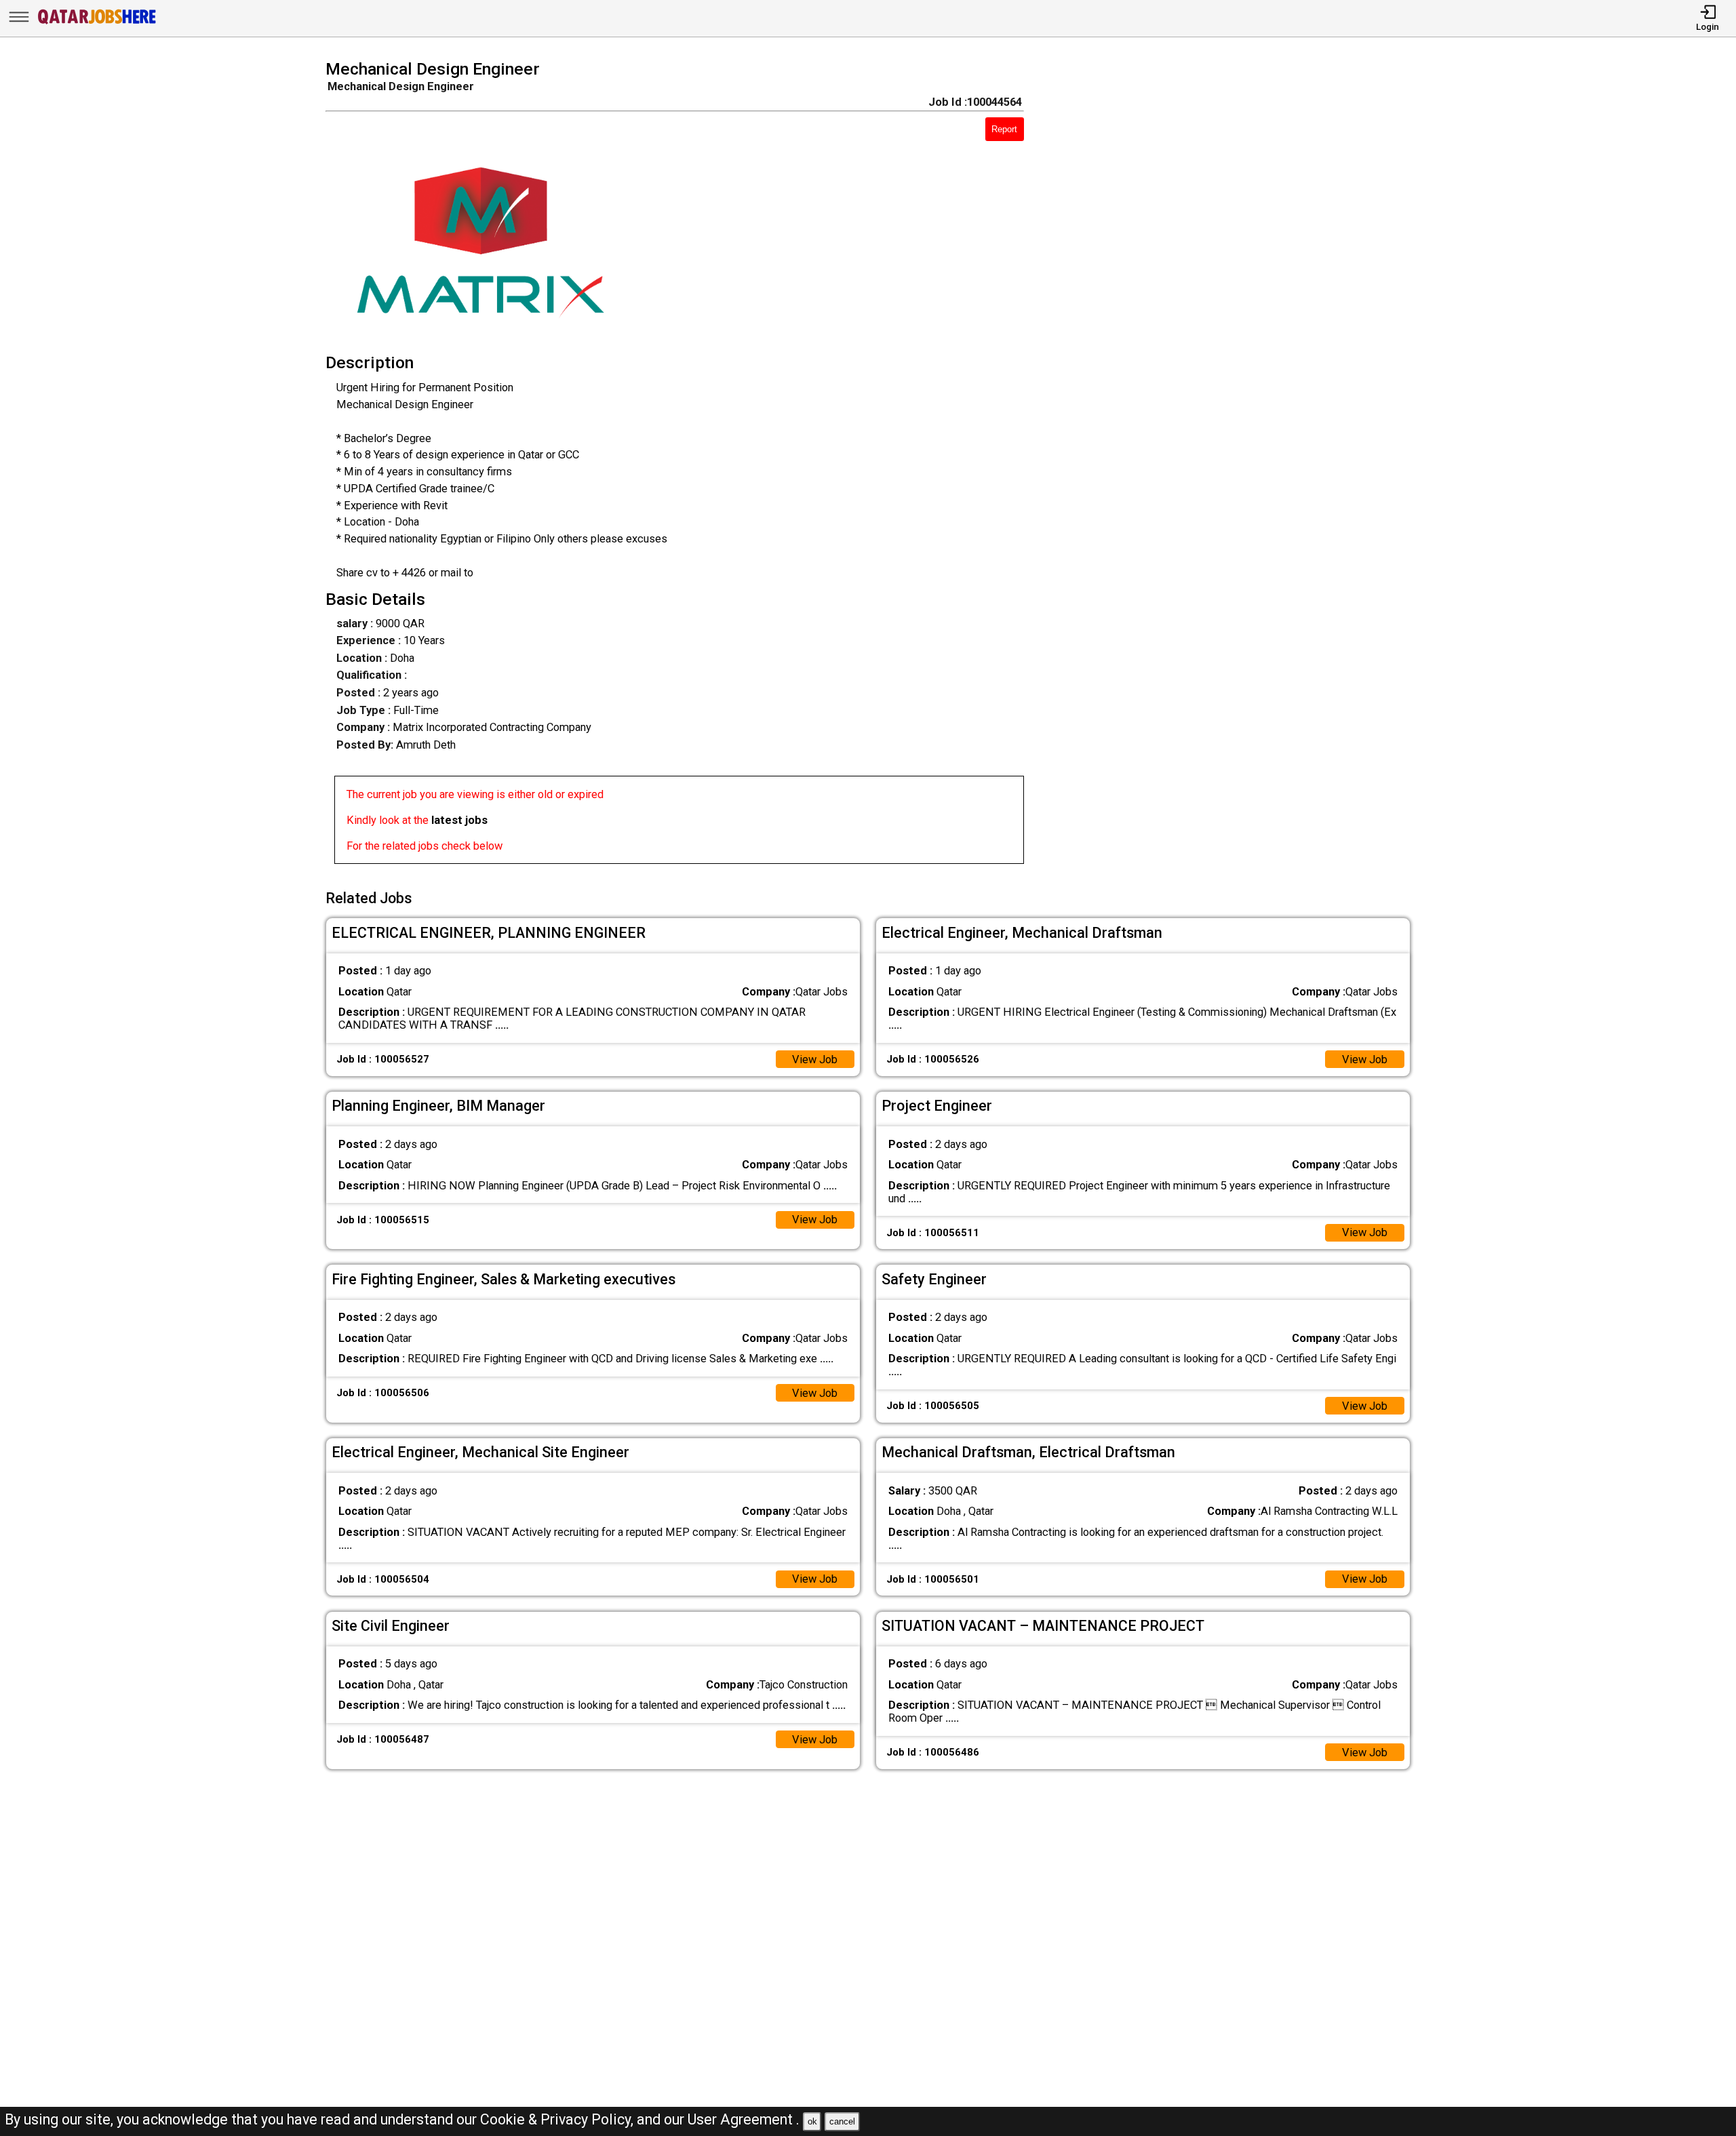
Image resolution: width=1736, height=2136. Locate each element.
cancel (842, 2121)
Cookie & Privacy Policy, (558, 2119)
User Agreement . (744, 2119)
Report (1004, 129)
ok (812, 2121)
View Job (815, 1060)
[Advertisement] (1239, 466)
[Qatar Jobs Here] (97, 23)
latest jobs (459, 820)
